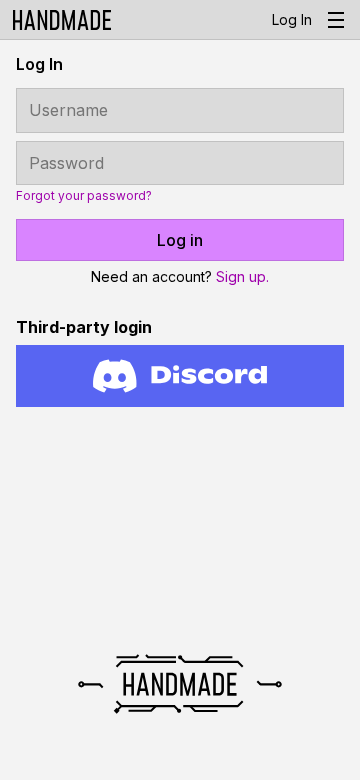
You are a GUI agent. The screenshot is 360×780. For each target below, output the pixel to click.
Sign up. (242, 276)
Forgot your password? (84, 196)
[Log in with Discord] (180, 376)
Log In (292, 19)
